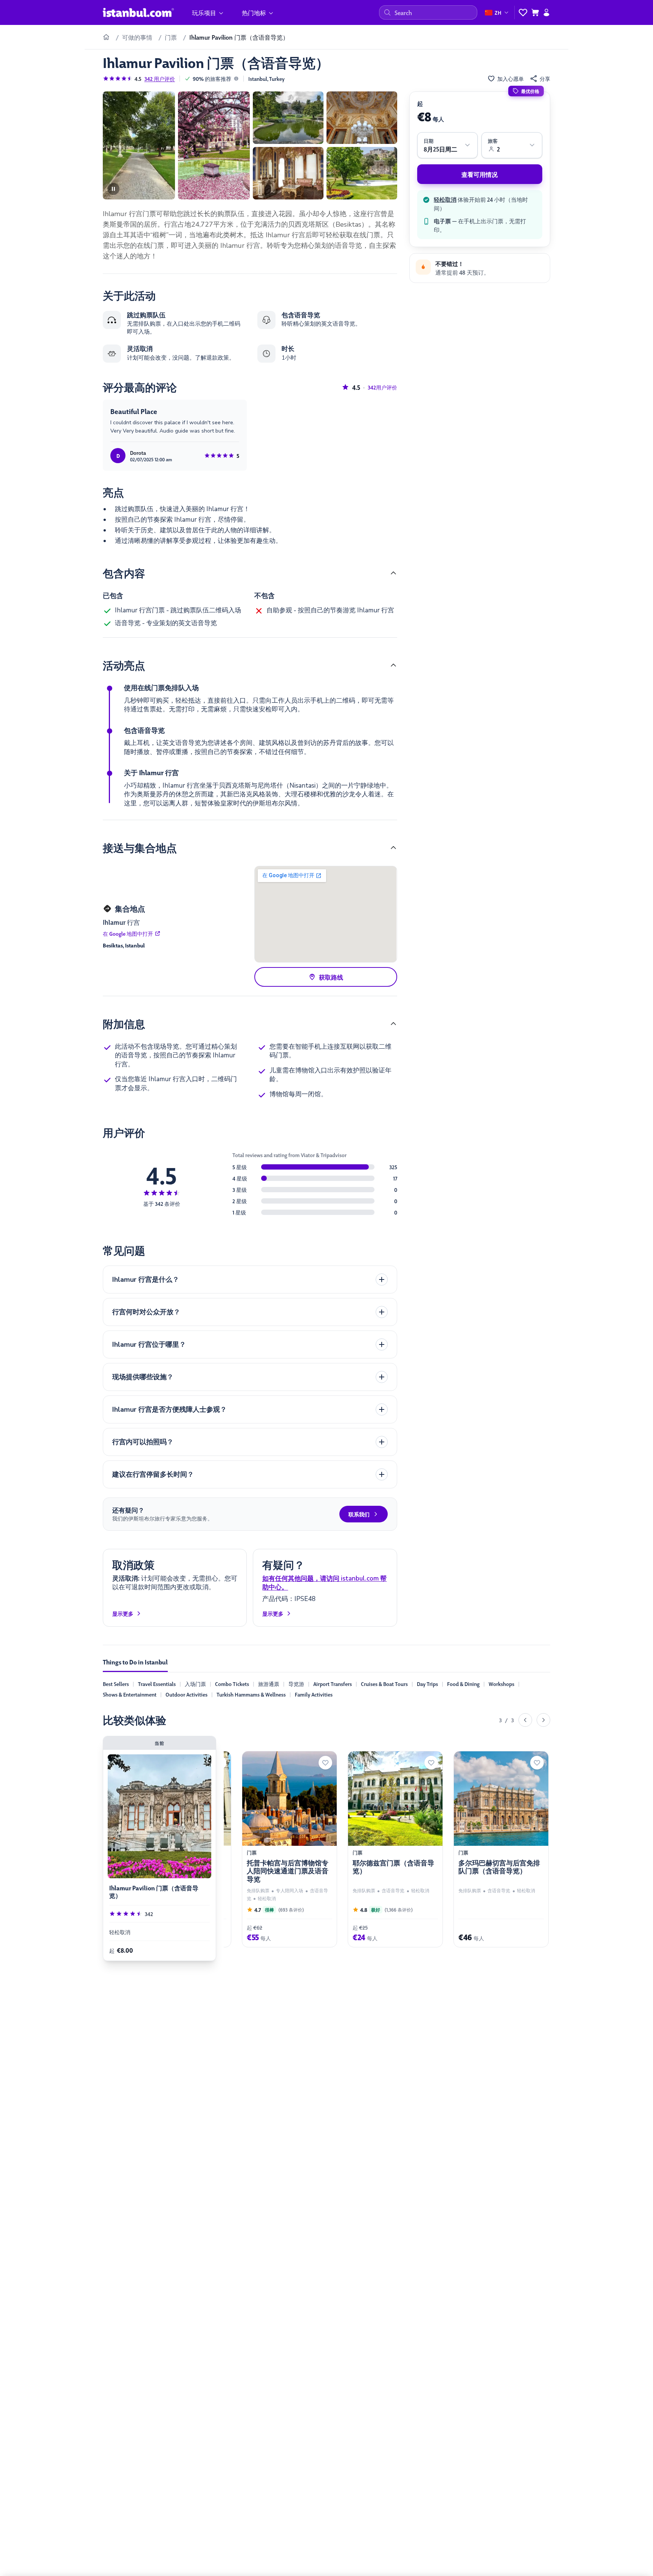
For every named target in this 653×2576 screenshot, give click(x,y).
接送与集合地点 (140, 847)
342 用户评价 (160, 79)
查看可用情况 (480, 174)
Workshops (501, 1684)
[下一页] (543, 1720)
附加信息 (124, 1023)
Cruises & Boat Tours (384, 1684)
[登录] (546, 12)
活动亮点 (124, 665)
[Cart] (535, 12)
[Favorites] (523, 12)
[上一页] (525, 1720)
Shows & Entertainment (130, 1694)
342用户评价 (382, 387)
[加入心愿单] (325, 1763)
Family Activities (314, 1694)
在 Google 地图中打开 (128, 933)
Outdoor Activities (186, 1694)
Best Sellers (116, 1684)
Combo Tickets (232, 1684)
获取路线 (331, 977)
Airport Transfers (333, 1684)
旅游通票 (269, 1684)
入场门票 (195, 1684)
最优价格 (530, 91)
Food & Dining (463, 1684)
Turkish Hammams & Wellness (251, 1694)
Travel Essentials (157, 1684)
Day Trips (427, 1684)
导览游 (296, 1684)
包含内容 (124, 573)
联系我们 (359, 1514)
